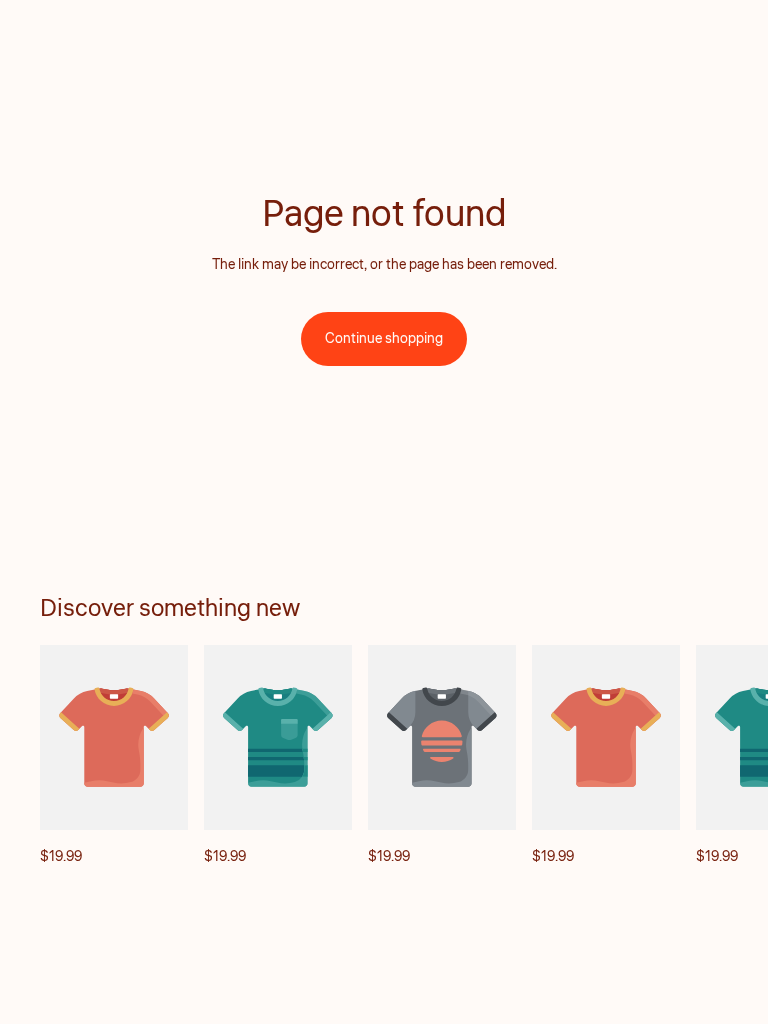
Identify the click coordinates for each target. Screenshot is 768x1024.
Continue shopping (384, 339)
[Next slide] (706, 756)
